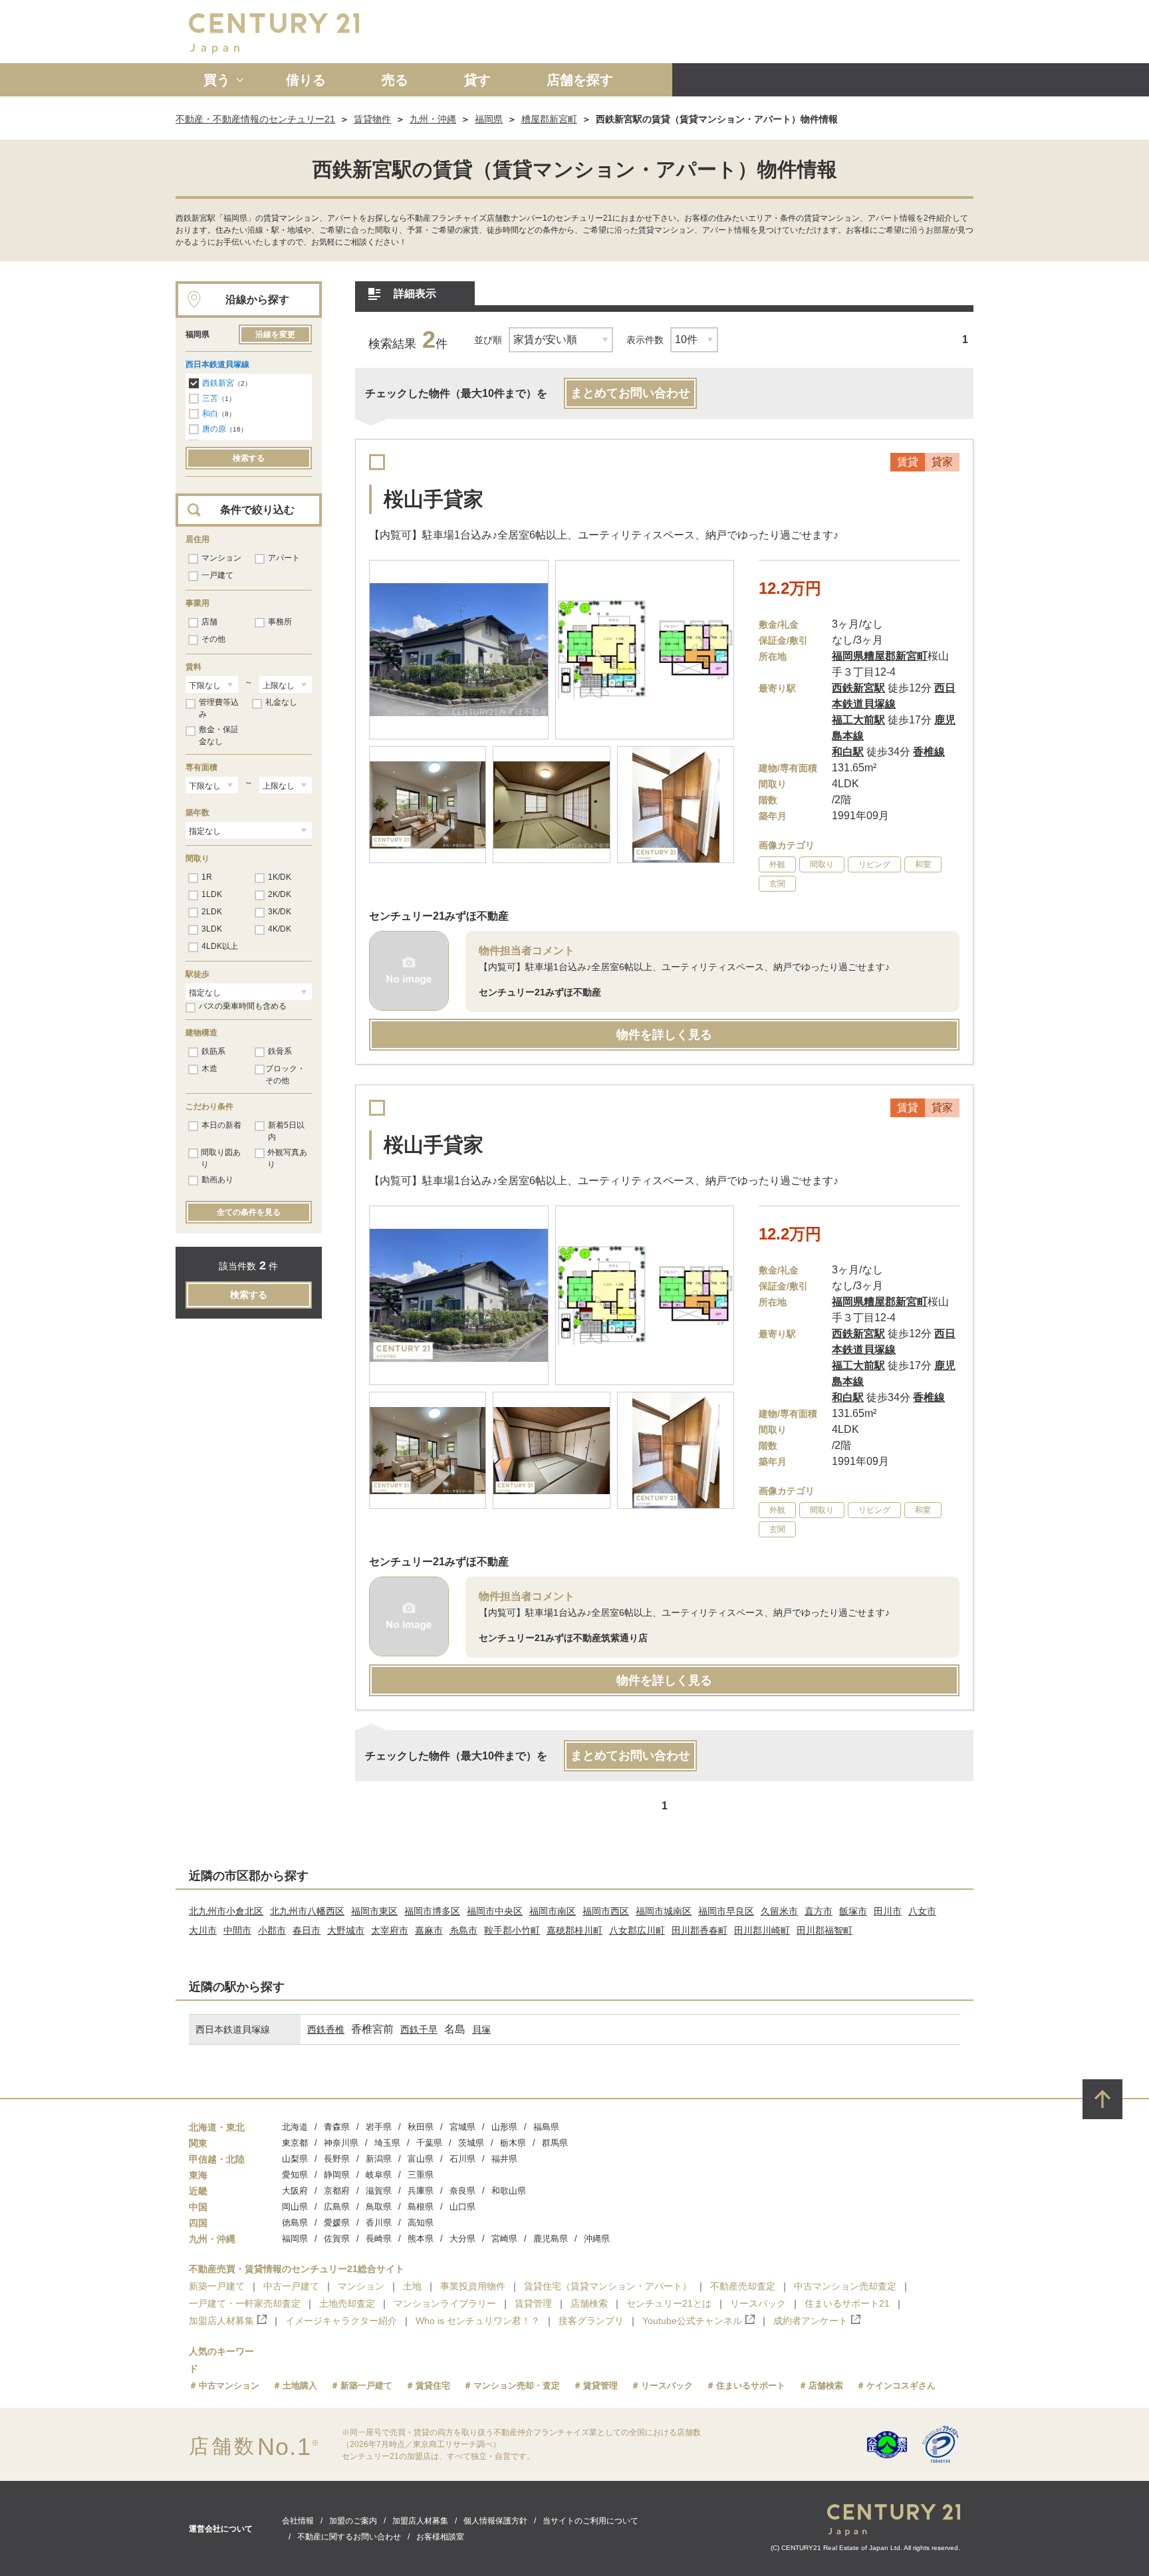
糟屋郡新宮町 (549, 119)
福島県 (546, 2127)
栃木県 (513, 2143)
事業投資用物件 (473, 2286)
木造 (209, 1069)
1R (207, 877)
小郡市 (272, 1930)
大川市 (203, 1930)
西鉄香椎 (326, 2029)
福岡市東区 (374, 1911)
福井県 (504, 2159)
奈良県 (462, 2191)
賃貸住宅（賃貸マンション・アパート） (608, 2286)
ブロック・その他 (285, 1075)
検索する (249, 458)
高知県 (421, 2223)
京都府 (337, 2191)
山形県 (504, 2127)
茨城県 (471, 2143)
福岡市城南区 (664, 1911)
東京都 (295, 2143)
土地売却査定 (347, 2303)
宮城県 (462, 2127)
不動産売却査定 (743, 2286)
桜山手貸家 (434, 499)
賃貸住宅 (433, 2385)
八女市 (922, 1911)
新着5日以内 (286, 1131)
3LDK (212, 929)
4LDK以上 (220, 946)
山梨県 (295, 2159)
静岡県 (337, 2175)
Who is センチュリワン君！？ (478, 2321)
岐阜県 (379, 2175)
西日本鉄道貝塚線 (217, 364)
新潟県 (379, 2159)
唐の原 (214, 429)
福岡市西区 (606, 1911)
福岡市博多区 (432, 1911)
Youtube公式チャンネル (692, 2321)
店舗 (209, 622)
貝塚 (481, 2029)
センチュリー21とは (669, 2303)
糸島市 (463, 1930)
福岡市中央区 (495, 1911)
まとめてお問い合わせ (630, 393)
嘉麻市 (429, 1930)
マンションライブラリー (445, 2303)
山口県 (462, 2207)
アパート (284, 558)
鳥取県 (379, 2207)
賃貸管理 (533, 2303)
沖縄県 (597, 2239)
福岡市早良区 (726, 1911)
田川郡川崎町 (762, 1930)
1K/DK (280, 877)
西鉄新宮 (218, 383)
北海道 (295, 2127)
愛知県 (295, 2175)
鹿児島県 (551, 2239)
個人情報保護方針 (495, 2521)
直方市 (819, 1911)
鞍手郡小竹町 (512, 1930)
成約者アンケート (811, 2321)
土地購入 (300, 2385)
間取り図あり (221, 1158)
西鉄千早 (419, 2029)
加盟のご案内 (353, 2521)
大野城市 (346, 1930)
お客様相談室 (440, 2537)
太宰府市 (390, 1930)
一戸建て (217, 575)
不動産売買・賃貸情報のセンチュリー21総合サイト (297, 2269)
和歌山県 (509, 2191)
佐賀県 (337, 2239)
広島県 (337, 2207)
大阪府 (295, 2191)
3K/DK (280, 912)
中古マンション (229, 2385)
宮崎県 (504, 2239)
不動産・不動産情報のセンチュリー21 (255, 119)
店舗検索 (589, 2303)
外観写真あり (287, 1158)
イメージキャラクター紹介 (341, 2321)
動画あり (217, 1180)
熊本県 (421, 2239)
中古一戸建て (291, 2286)
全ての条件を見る (249, 1212)
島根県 (421, 2207)
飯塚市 (853, 1911)
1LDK (212, 894)
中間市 (237, 1930)
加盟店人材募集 (221, 2321)
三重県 (421, 2175)
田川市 (888, 1911)
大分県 (462, 2239)
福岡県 (489, 119)
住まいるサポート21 (847, 2303)
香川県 (379, 2223)
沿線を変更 (275, 334)
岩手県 (379, 2127)
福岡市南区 (553, 1911)
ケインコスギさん (901, 2385)
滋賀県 (379, 2191)
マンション (221, 558)
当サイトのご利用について (590, 2521)
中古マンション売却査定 (845, 2286)
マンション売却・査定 (517, 2385)
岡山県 (295, 2207)
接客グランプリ (591, 2321)
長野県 (337, 2159)
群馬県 (555, 2143)
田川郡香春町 (700, 1930)
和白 (210, 414)
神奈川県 (341, 2143)
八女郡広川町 (637, 1930)
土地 (412, 2286)
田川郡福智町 (825, 1930)
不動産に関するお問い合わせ (349, 2537)
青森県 (337, 2127)
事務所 (280, 622)
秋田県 (421, 2127)
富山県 (421, 2159)
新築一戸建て (217, 2286)
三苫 (210, 398)
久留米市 (779, 1911)
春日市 (307, 1930)
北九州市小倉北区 (226, 1911)
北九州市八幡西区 (307, 1911)
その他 (213, 639)
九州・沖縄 (433, 119)
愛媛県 (337, 2223)
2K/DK (280, 894)
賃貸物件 (372, 119)
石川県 (462, 2159)
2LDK (212, 912)
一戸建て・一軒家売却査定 (245, 2303)
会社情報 (298, 2521)
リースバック (758, 2303)
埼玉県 (387, 2143)
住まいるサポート (751, 2385)
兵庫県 (421, 2191)
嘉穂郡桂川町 (574, 1930)
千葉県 (429, 2143)
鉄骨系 (280, 1051)
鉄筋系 (213, 1051)
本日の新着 (221, 1125)
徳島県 (295, 2223)
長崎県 (379, 2239)
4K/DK (280, 929)
